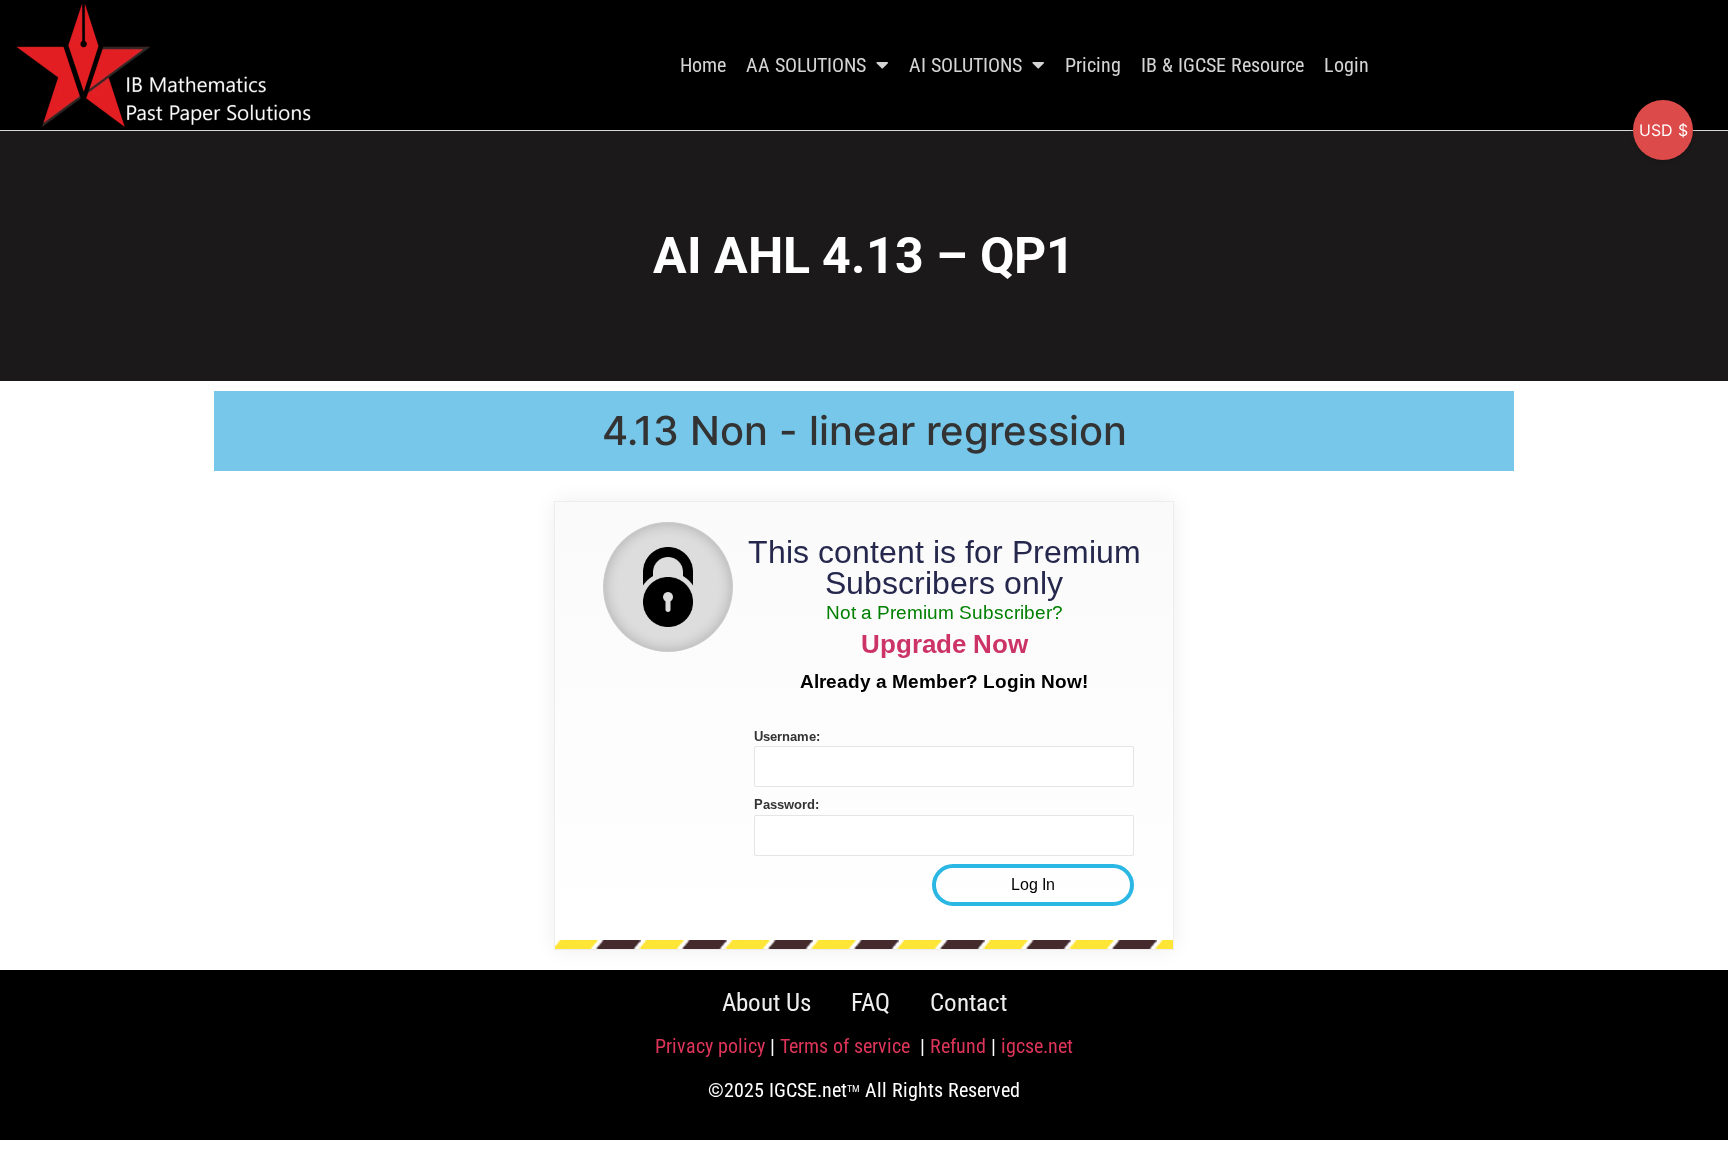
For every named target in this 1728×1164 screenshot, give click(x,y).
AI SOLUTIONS (965, 65)
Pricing (1093, 65)
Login (1346, 65)
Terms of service (847, 1046)
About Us (766, 1002)
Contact (968, 1002)
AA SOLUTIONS (806, 65)
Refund (958, 1046)
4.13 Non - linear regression (864, 430)
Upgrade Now (944, 644)
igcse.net (1037, 1046)
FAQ (870, 1002)
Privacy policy (710, 1046)
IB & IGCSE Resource (1222, 65)
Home (703, 65)
